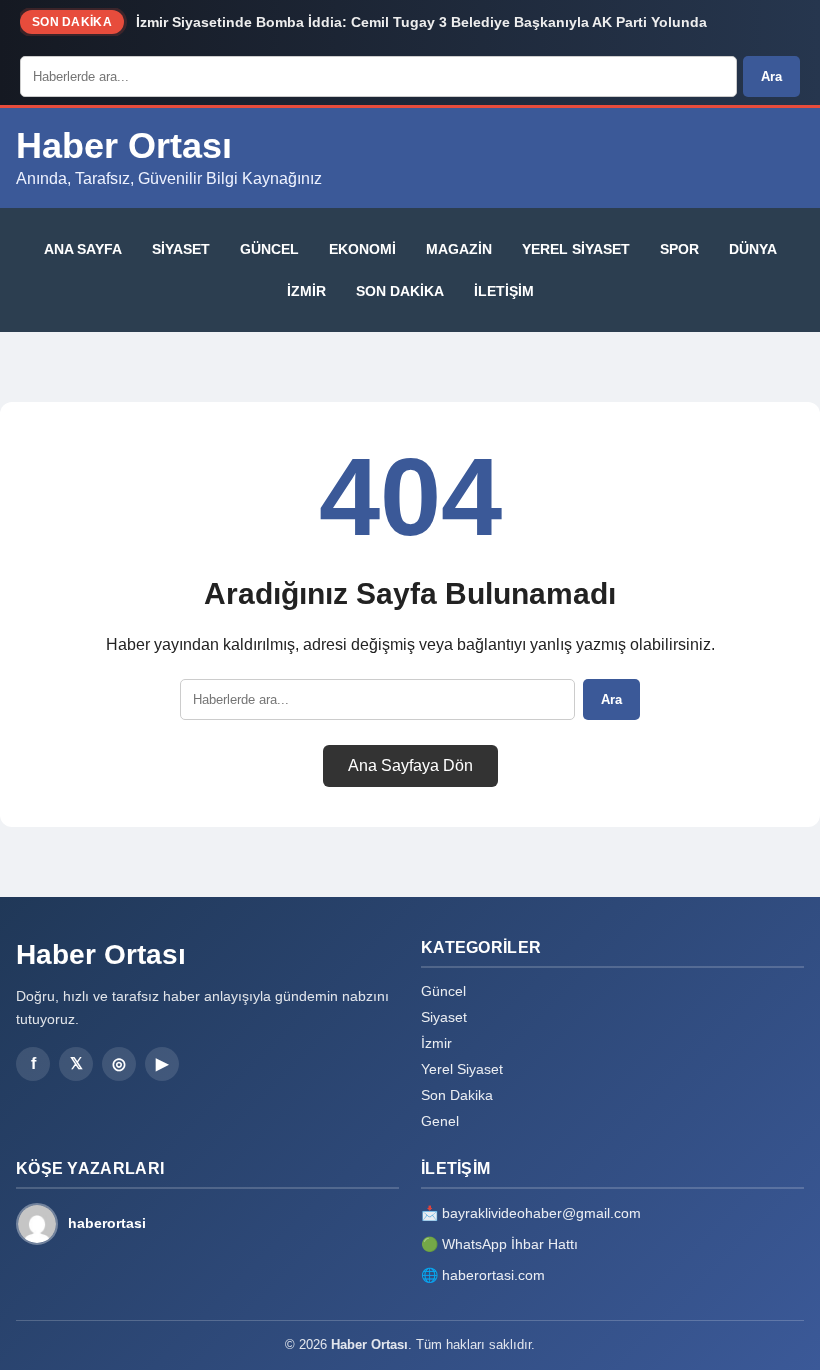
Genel (440, 1121)
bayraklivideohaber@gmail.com (541, 1213)
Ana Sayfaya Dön (410, 765)
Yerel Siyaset (576, 249)
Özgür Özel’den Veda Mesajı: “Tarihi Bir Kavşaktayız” (316, 26)
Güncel (269, 249)
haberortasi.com (493, 1275)
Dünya (753, 249)
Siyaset (181, 249)
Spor (679, 249)
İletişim (504, 291)
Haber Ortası (124, 145)
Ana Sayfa (83, 249)
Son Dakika (400, 291)
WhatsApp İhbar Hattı (510, 1244)
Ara (771, 76)
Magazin (459, 249)
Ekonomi (362, 249)
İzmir (306, 291)
